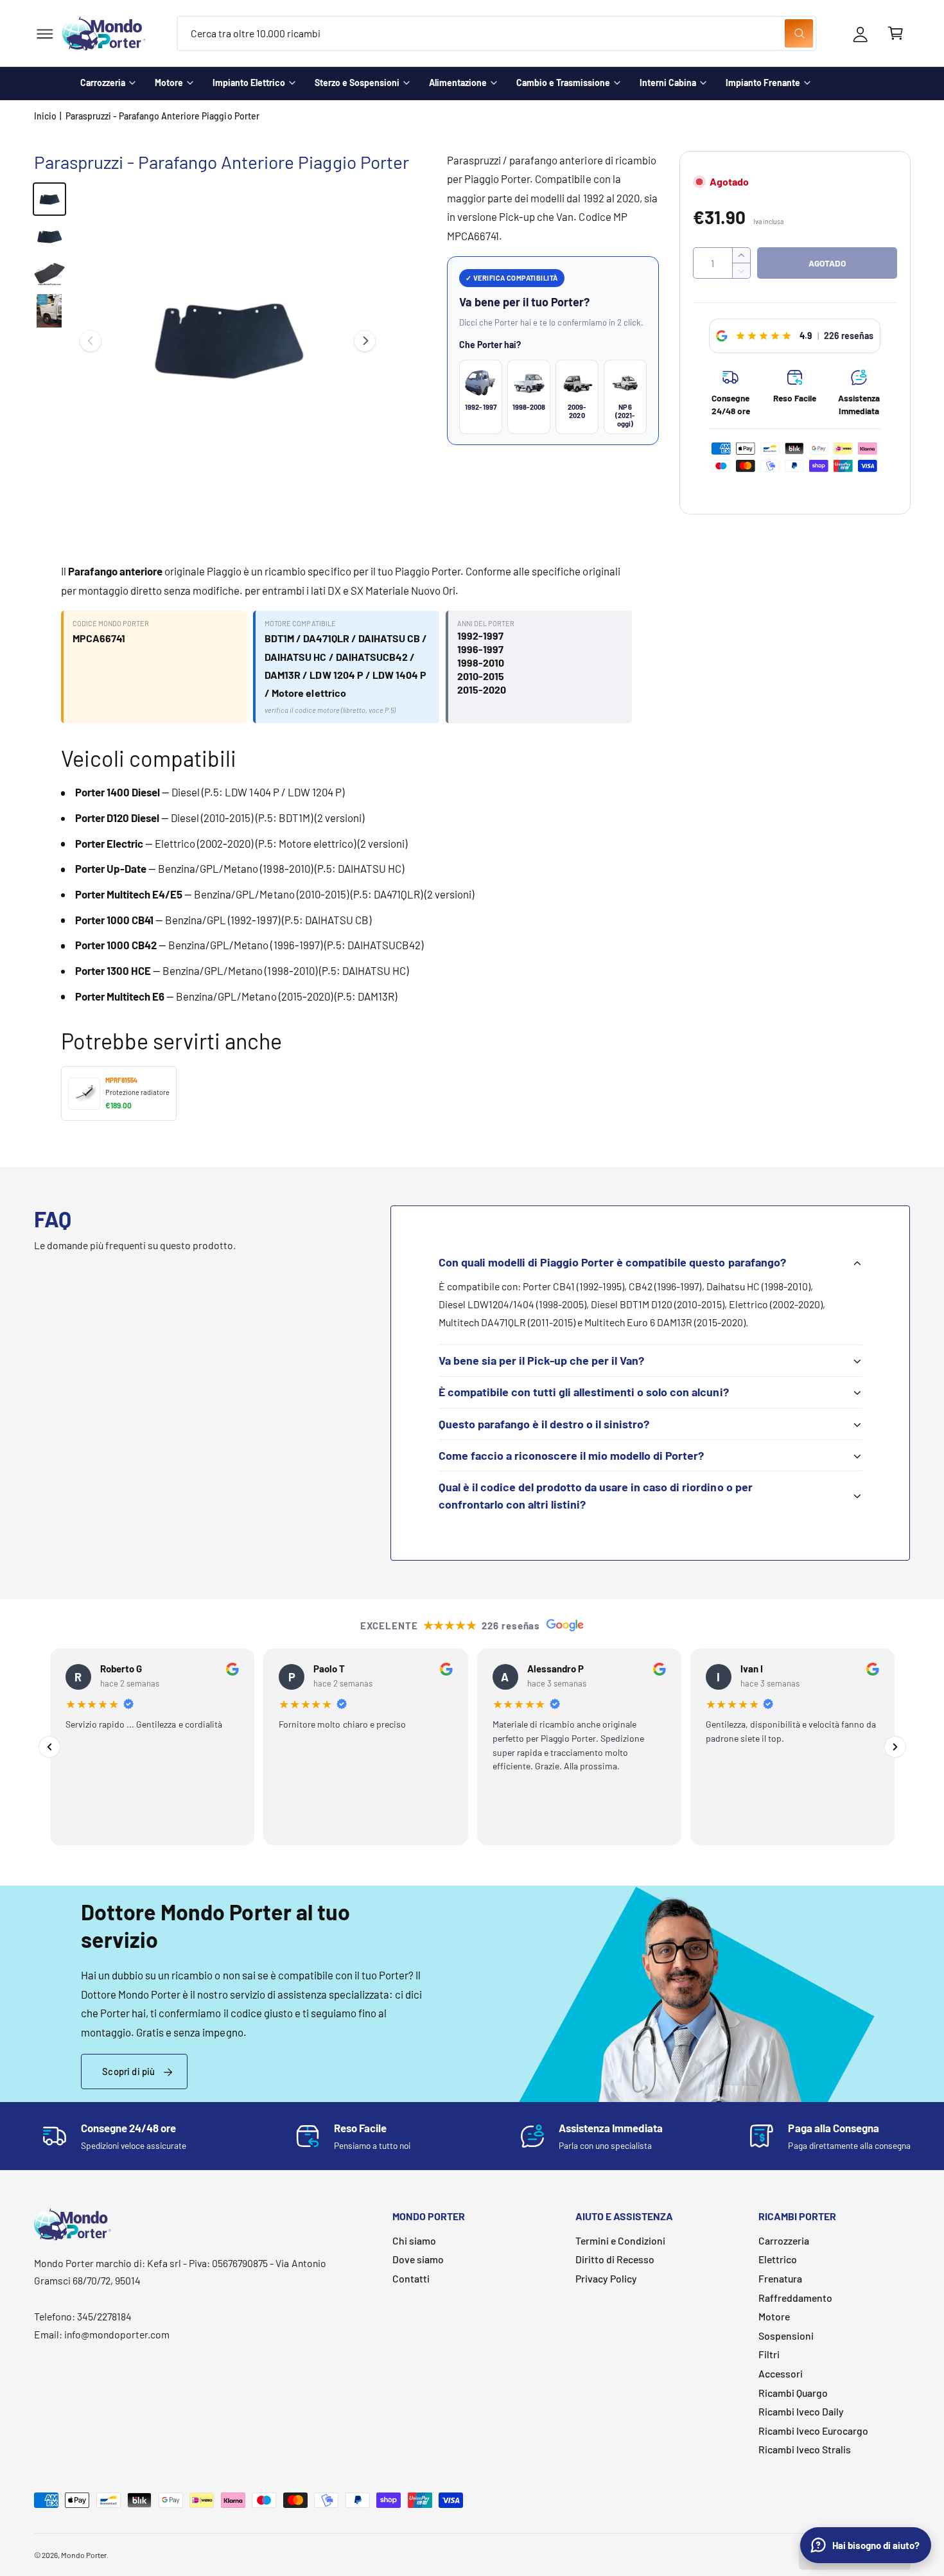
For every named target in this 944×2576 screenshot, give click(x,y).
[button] (45, 34)
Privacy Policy (606, 2278)
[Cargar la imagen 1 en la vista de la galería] (49, 199)
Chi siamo (414, 2240)
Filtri (769, 2354)
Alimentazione (458, 83)
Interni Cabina (668, 83)
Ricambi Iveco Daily (801, 2411)
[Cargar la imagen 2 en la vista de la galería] (49, 236)
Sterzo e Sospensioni (357, 83)
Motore (169, 83)
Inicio (45, 116)
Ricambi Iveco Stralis (805, 2449)
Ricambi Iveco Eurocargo (813, 2431)
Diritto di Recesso (615, 2259)
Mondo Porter (84, 2555)
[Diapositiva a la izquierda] (91, 341)
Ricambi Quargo (793, 2393)
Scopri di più (128, 2071)
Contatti (411, 2278)
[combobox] (497, 34)
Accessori (781, 2373)
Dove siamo (418, 2259)
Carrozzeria (103, 83)
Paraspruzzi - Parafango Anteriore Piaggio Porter (162, 116)
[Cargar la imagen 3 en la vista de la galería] (49, 274)
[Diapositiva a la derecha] (365, 341)
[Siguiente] (895, 1747)
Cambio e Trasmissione (563, 83)
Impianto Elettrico (249, 83)
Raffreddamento (795, 2298)
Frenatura (780, 2278)
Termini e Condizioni (620, 2240)
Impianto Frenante (763, 83)
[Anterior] (49, 1747)
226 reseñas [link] (849, 336)
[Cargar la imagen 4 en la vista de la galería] (49, 311)
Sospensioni (786, 2335)
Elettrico (778, 2259)
